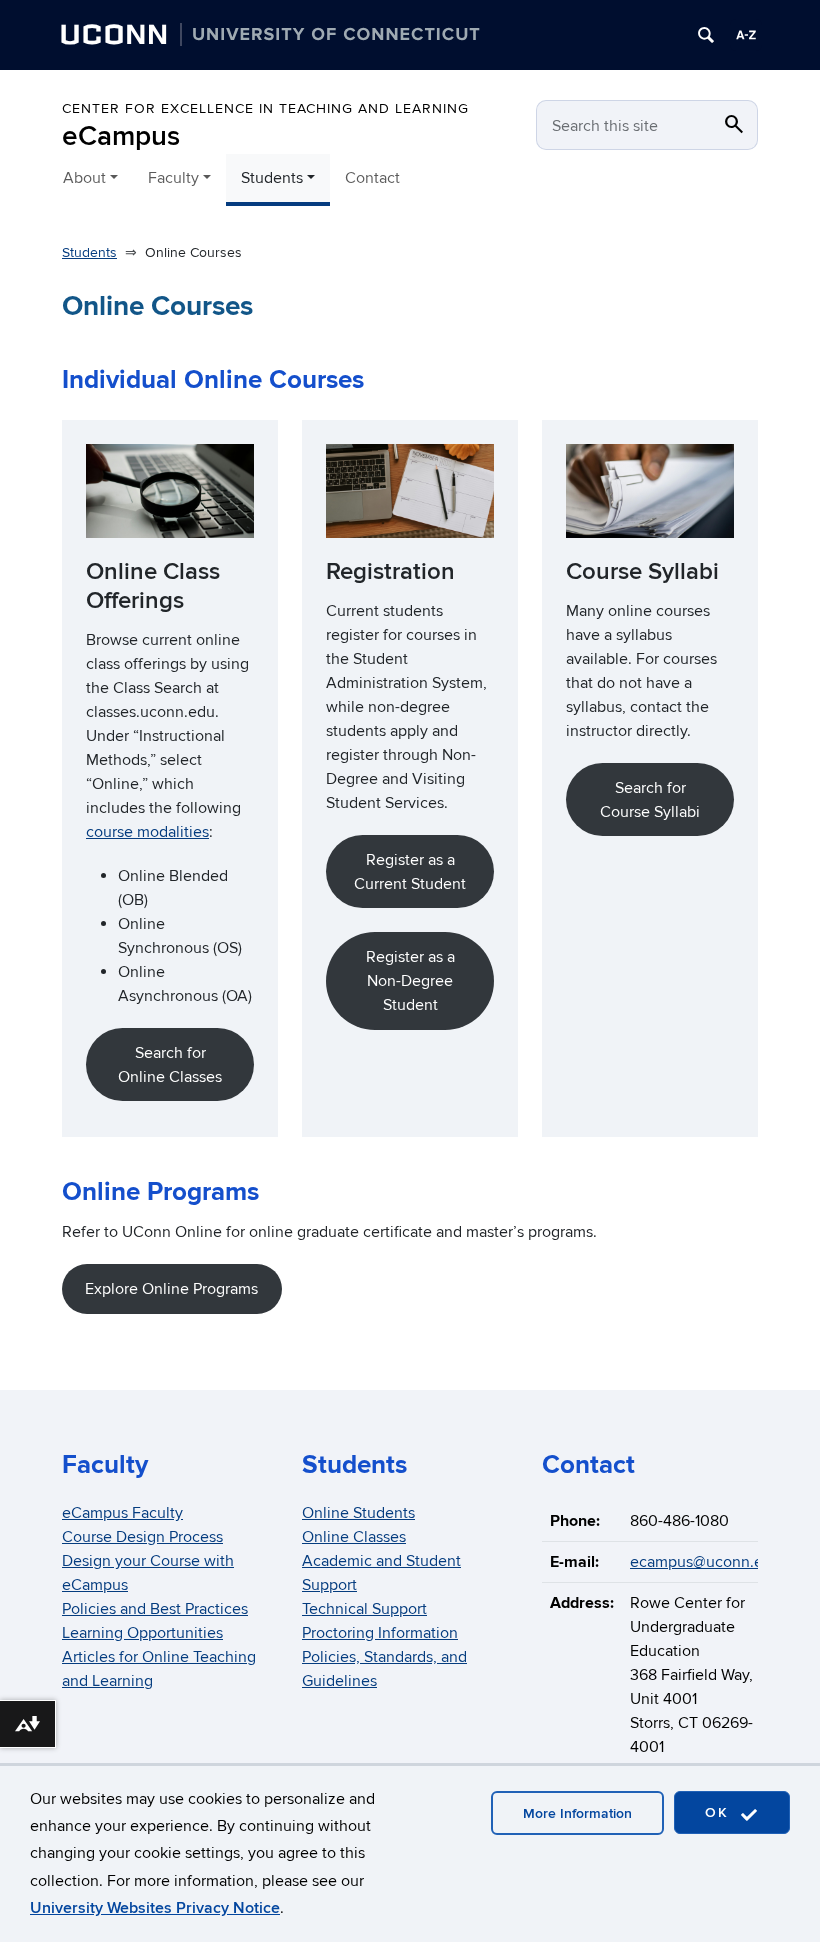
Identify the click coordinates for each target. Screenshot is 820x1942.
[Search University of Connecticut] (706, 35)
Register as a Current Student (410, 872)
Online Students (358, 1513)
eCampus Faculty (122, 1513)
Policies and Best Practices (155, 1609)
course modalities (147, 832)
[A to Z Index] (746, 35)
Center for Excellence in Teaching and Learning (265, 108)
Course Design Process (142, 1537)
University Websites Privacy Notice (155, 1908)
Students (89, 252)
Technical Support (364, 1609)
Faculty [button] (173, 178)
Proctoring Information (380, 1633)
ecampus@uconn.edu (705, 1562)
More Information (577, 1813)
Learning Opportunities (142, 1633)
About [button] (84, 178)
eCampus (121, 136)
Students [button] (272, 178)
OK (720, 1812)
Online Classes (354, 1537)
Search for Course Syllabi (650, 800)
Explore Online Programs (171, 1289)
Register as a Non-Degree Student (410, 981)
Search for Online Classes (170, 1065)
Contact (372, 178)
